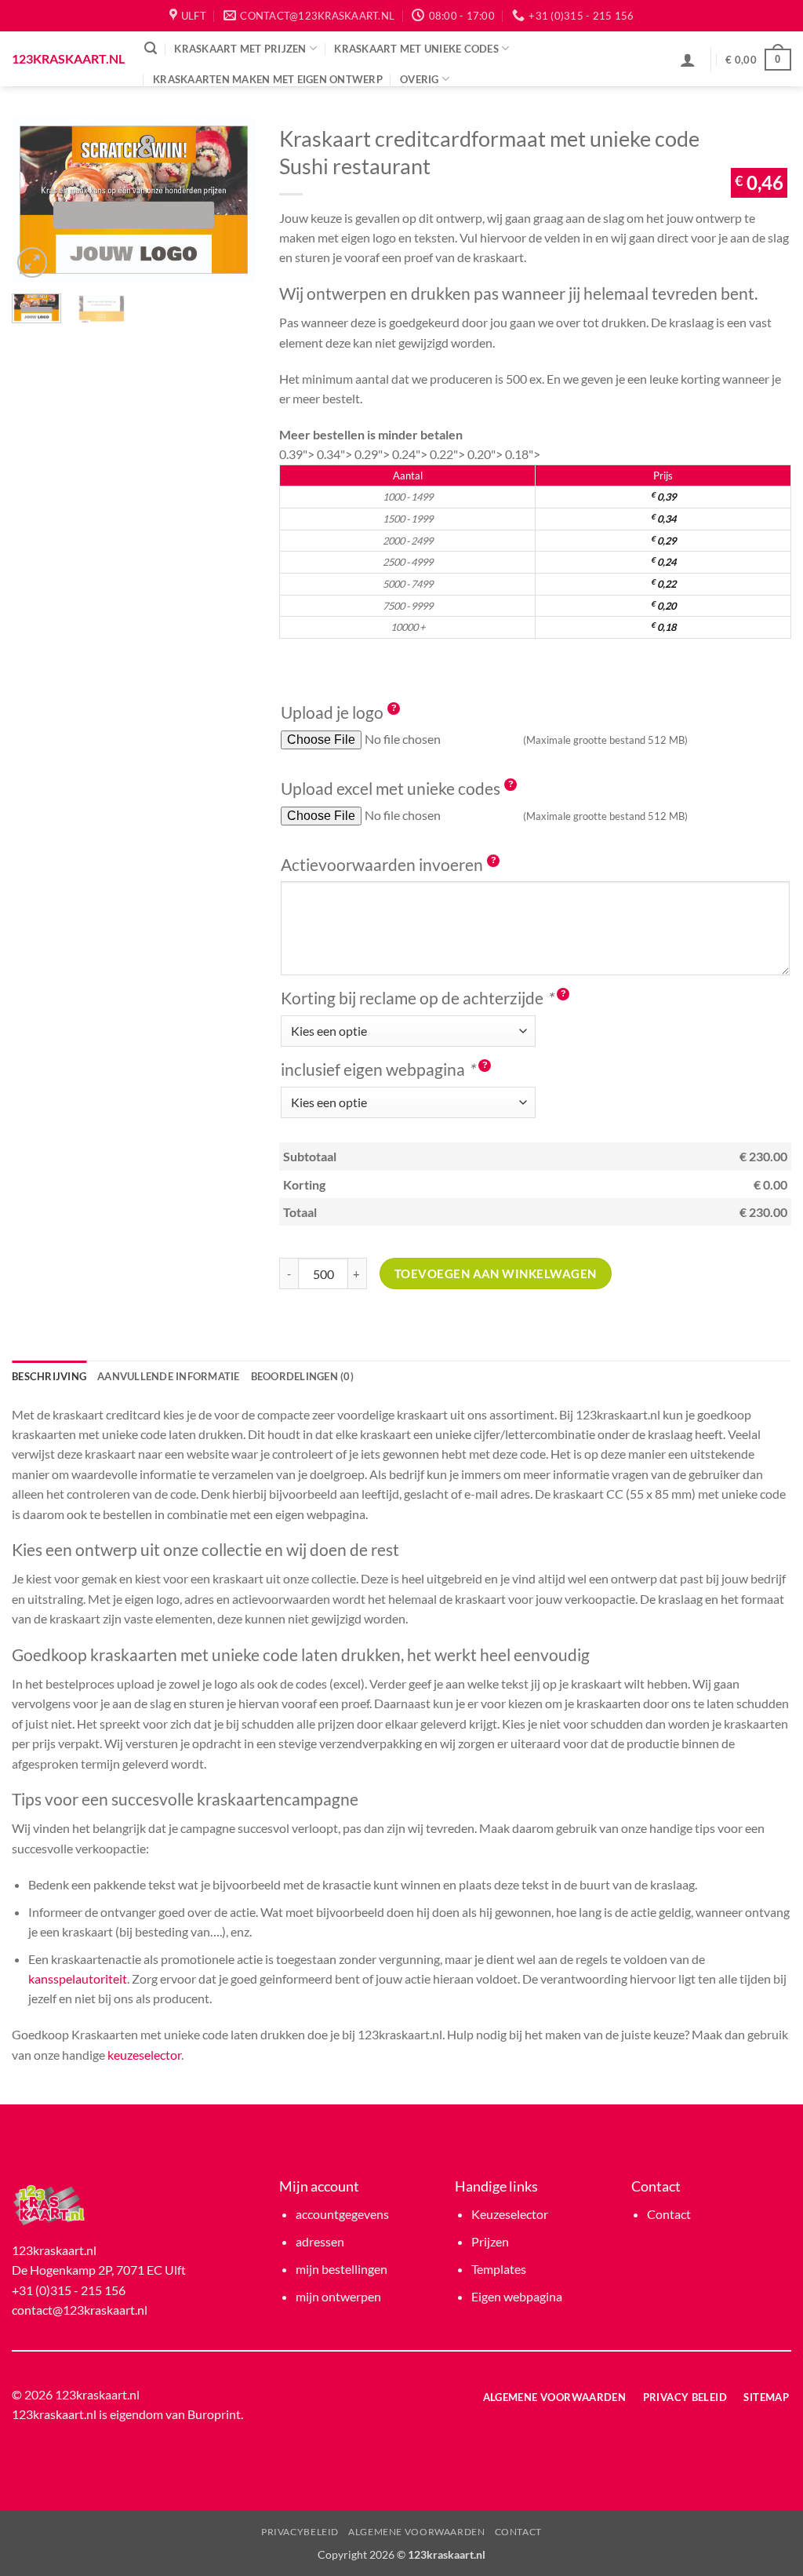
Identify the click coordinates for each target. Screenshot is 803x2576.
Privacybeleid (300, 2532)
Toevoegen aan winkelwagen (496, 1273)
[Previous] (36, 199)
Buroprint (214, 2414)
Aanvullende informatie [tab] (169, 1376)
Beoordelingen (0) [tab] (302, 1376)
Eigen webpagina (517, 2296)
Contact (669, 2214)
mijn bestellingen (342, 2269)
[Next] (231, 199)
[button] (151, 48)
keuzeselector (144, 2055)
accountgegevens (342, 2214)
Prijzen (490, 2241)
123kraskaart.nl (66, 59)
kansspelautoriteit (78, 1978)
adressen (320, 2241)
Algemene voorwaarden (416, 2532)
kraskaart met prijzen (240, 49)
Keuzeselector (510, 2214)
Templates (499, 2269)
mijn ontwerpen (338, 2296)
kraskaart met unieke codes (416, 49)
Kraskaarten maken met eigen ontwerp (268, 79)
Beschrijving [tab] (49, 1376)
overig (420, 79)
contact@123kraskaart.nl (80, 2310)
